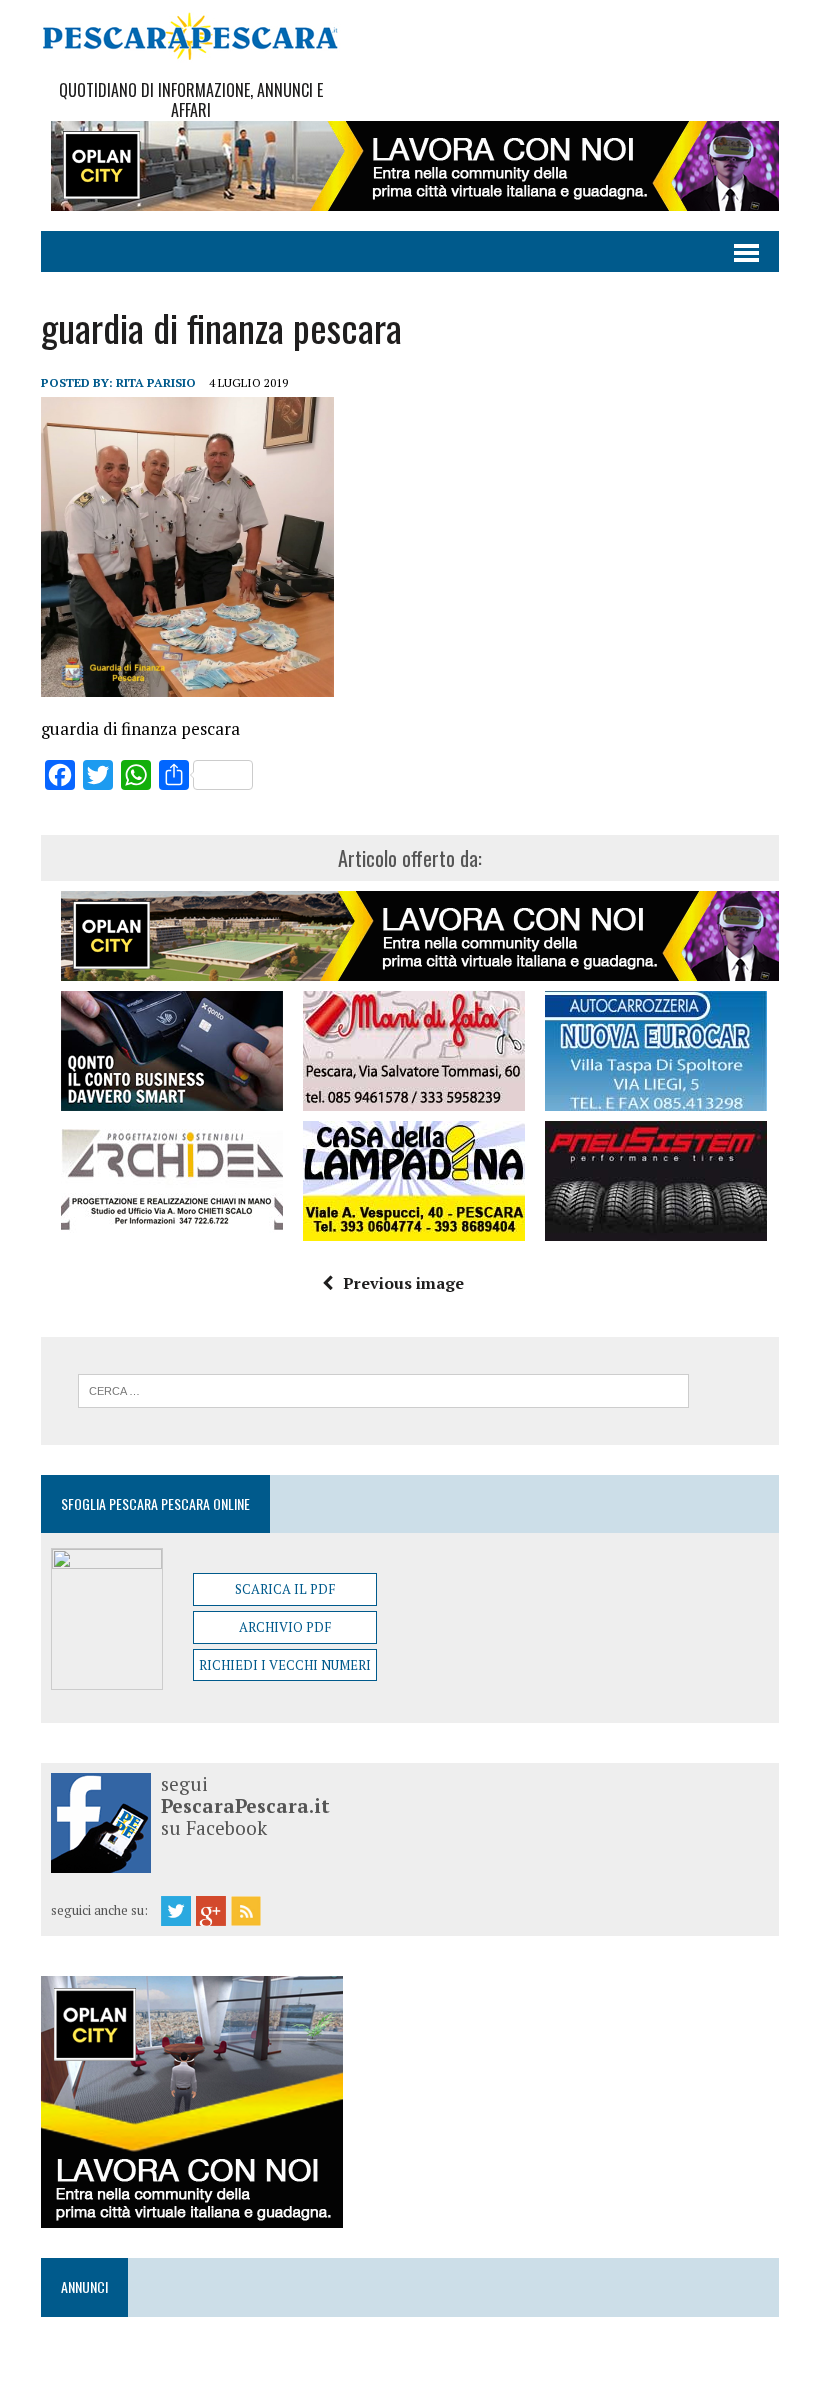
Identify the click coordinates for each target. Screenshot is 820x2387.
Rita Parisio (156, 382)
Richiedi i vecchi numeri (285, 1665)
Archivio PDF (285, 1627)
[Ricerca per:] (383, 1389)
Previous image (403, 1283)
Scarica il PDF (285, 1589)
